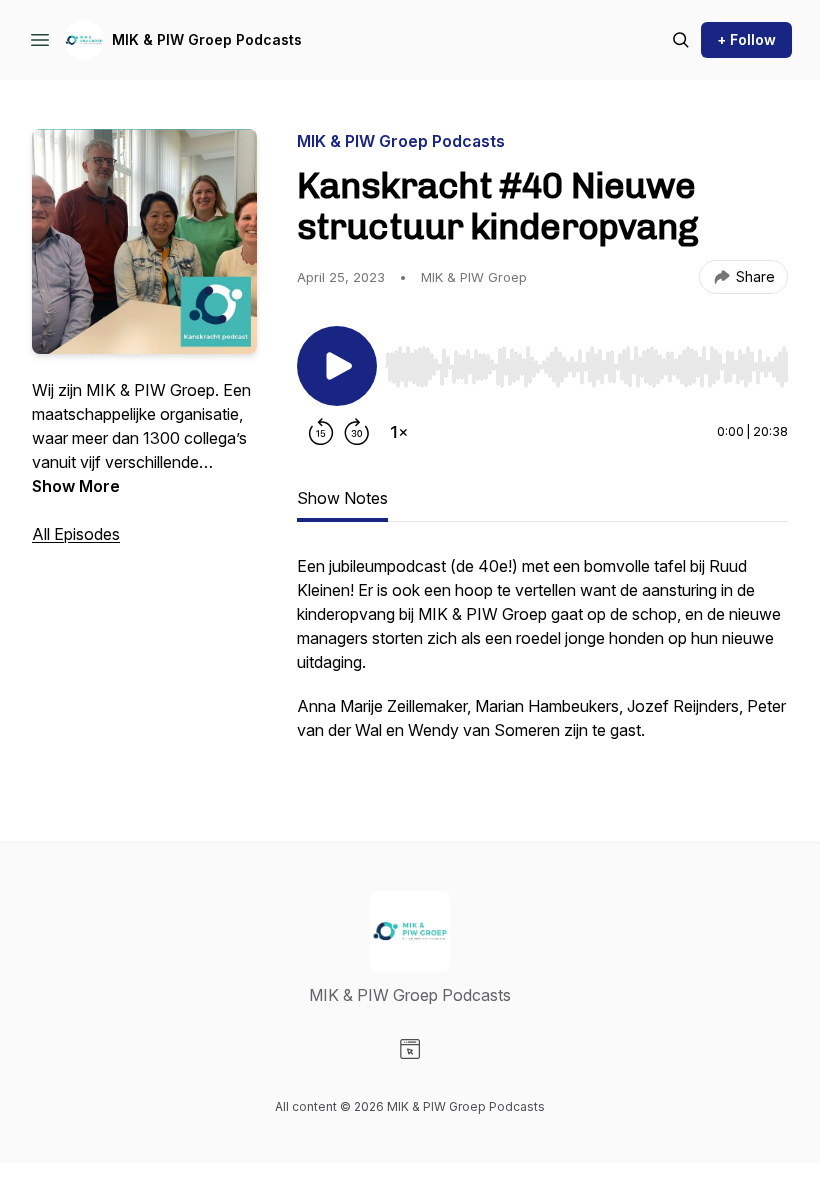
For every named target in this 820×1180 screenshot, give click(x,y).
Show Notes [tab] (342, 498)
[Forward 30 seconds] (357, 432)
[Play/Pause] (337, 366)
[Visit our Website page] (410, 1049)
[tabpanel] (542, 658)
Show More (76, 486)
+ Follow (746, 39)
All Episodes (76, 534)
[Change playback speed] (399, 432)
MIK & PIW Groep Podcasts (207, 39)
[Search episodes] (681, 40)
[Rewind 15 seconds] (321, 432)
